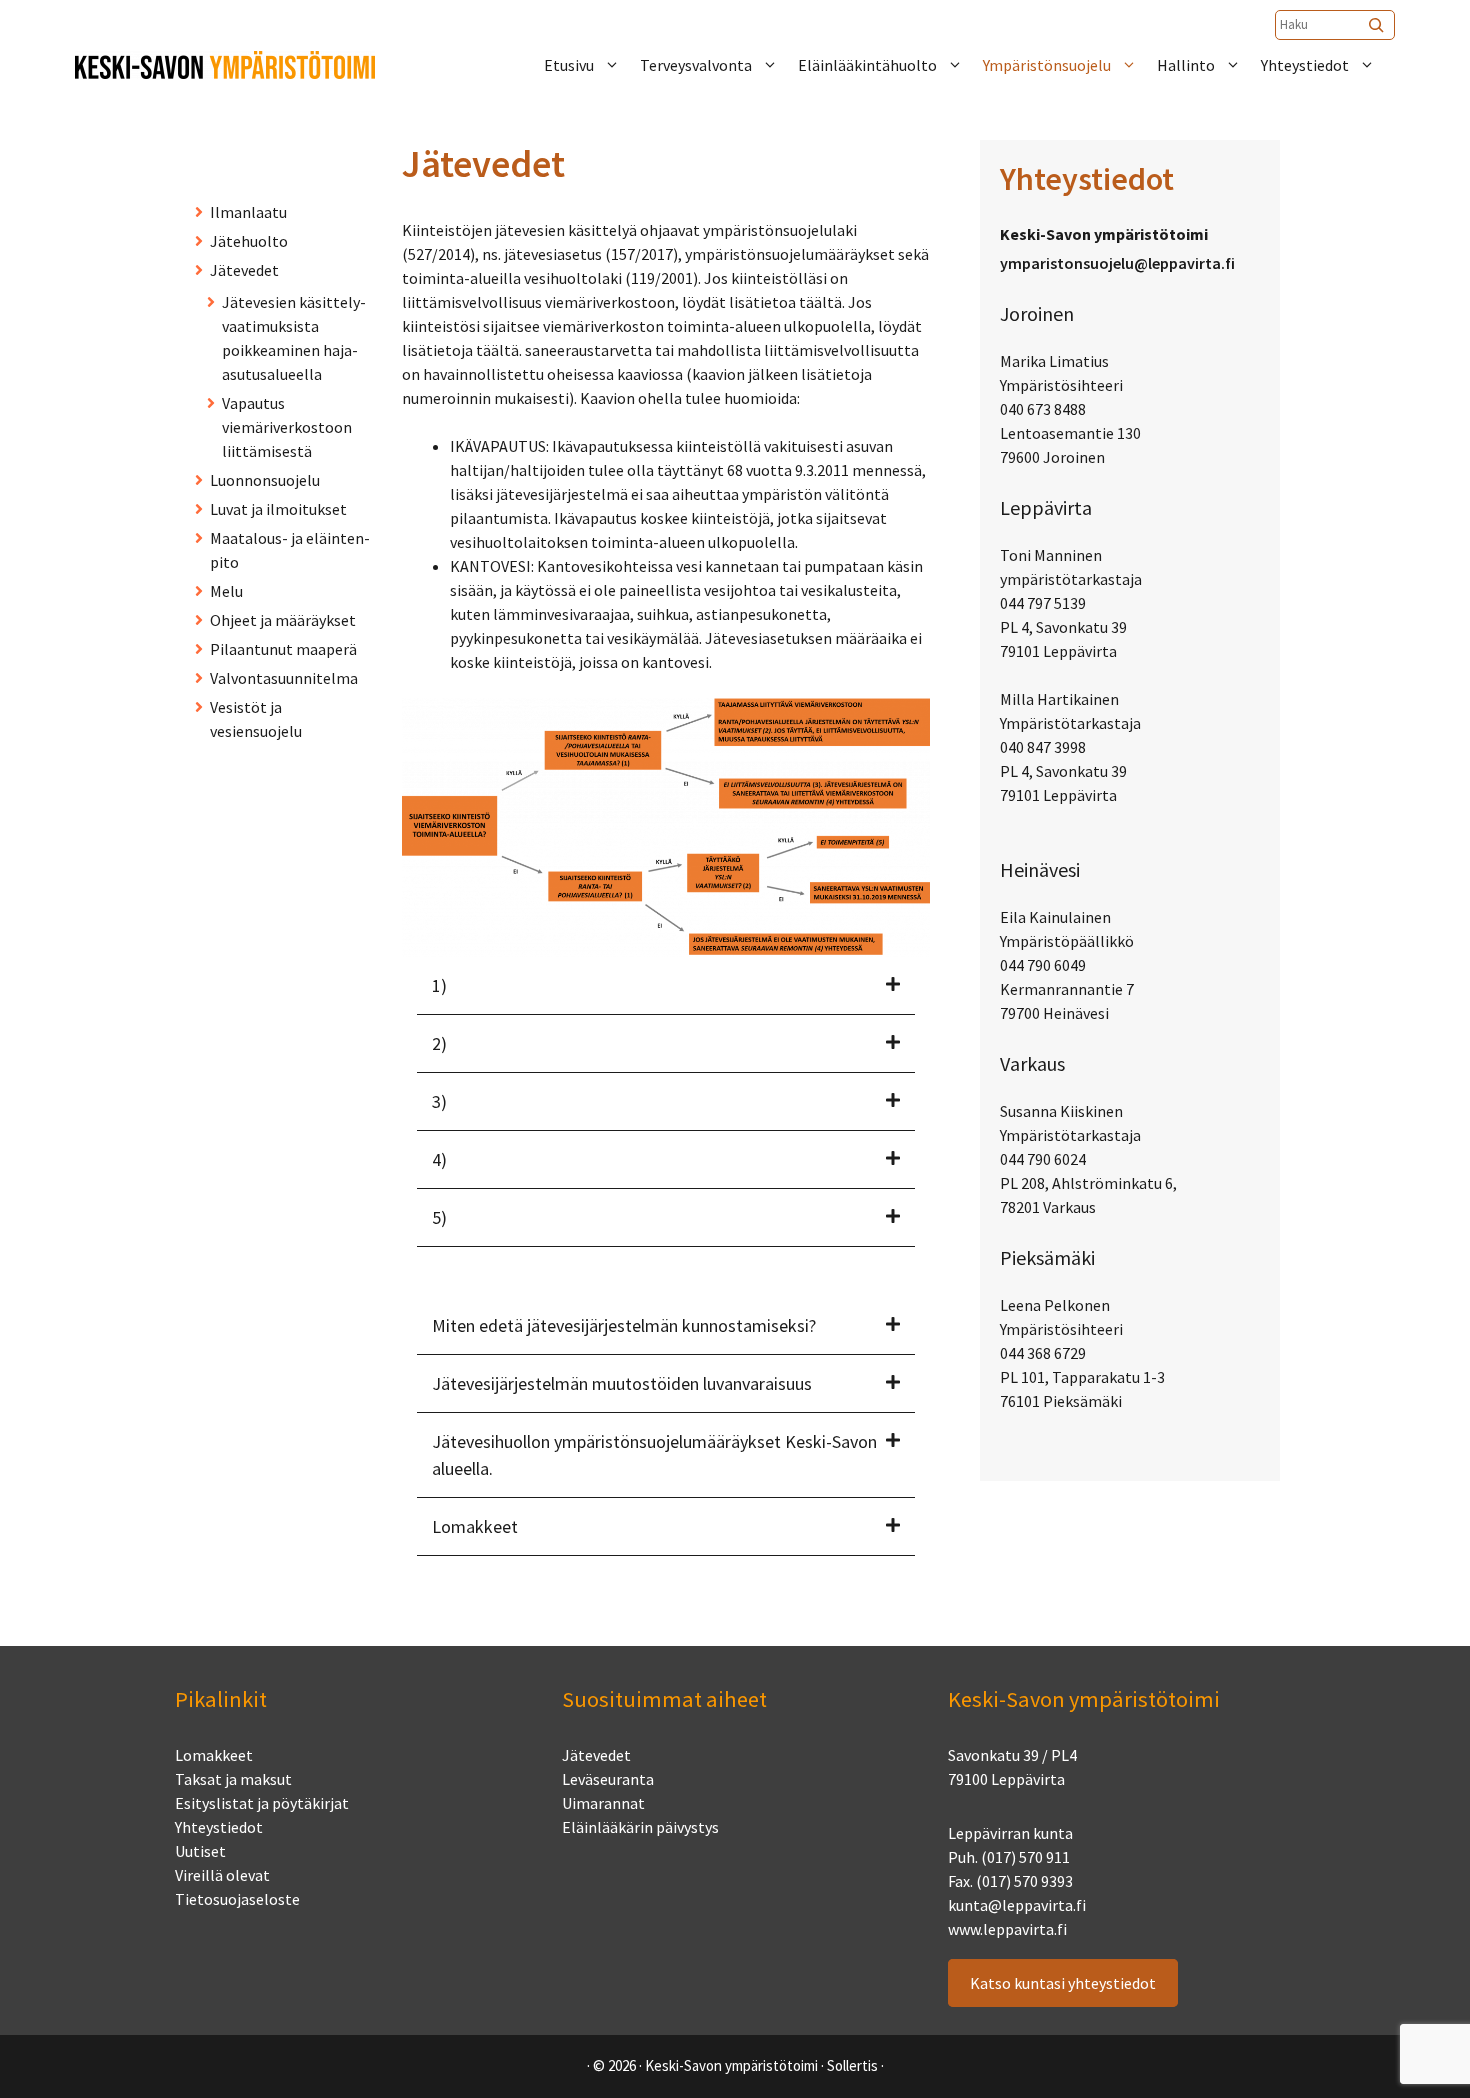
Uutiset (200, 1851)
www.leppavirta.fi (1007, 1929)
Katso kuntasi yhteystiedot (1063, 1983)
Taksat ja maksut (233, 1779)
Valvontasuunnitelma (284, 678)
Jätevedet (244, 270)
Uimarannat (603, 1803)
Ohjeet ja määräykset (283, 620)
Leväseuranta (608, 1779)
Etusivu (569, 65)
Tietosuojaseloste (237, 1899)
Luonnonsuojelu (265, 480)
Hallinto (1186, 65)
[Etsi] (1378, 25)
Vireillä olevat (222, 1875)
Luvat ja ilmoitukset (278, 509)
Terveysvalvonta (696, 65)
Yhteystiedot (1305, 65)
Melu (226, 591)
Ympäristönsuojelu (1047, 65)
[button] (666, 985)
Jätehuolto (249, 241)
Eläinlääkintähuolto (867, 65)
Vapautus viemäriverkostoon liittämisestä (287, 427)
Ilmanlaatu (248, 212)
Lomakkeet (214, 1755)
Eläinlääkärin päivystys (640, 1827)
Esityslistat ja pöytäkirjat (262, 1803)
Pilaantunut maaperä (283, 649)
